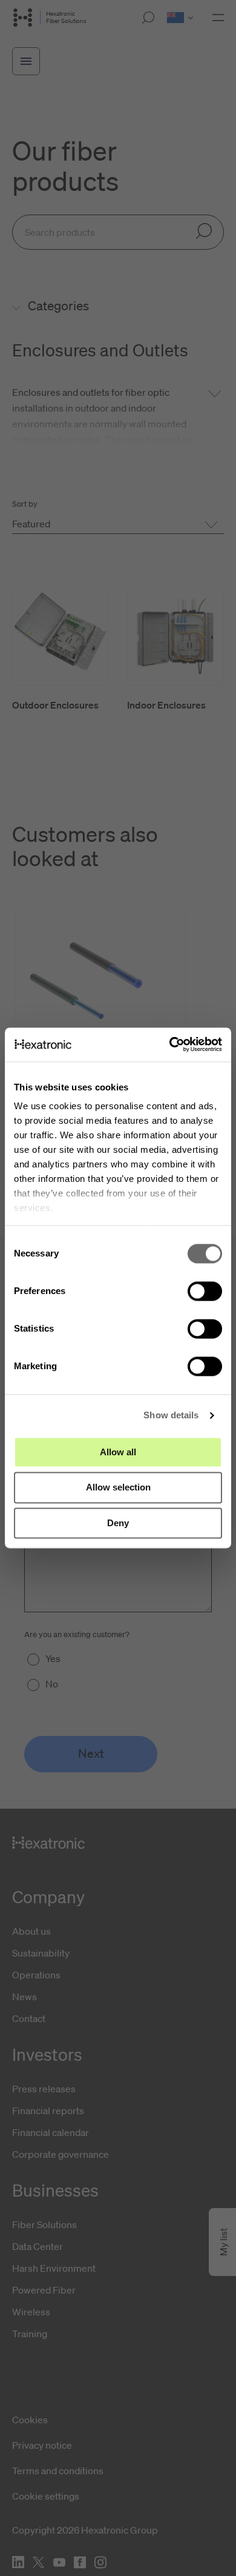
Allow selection (118, 1488)
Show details (171, 1415)
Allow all (118, 1452)
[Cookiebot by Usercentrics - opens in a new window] (170, 1044)
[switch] (205, 1291)
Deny (118, 1523)
